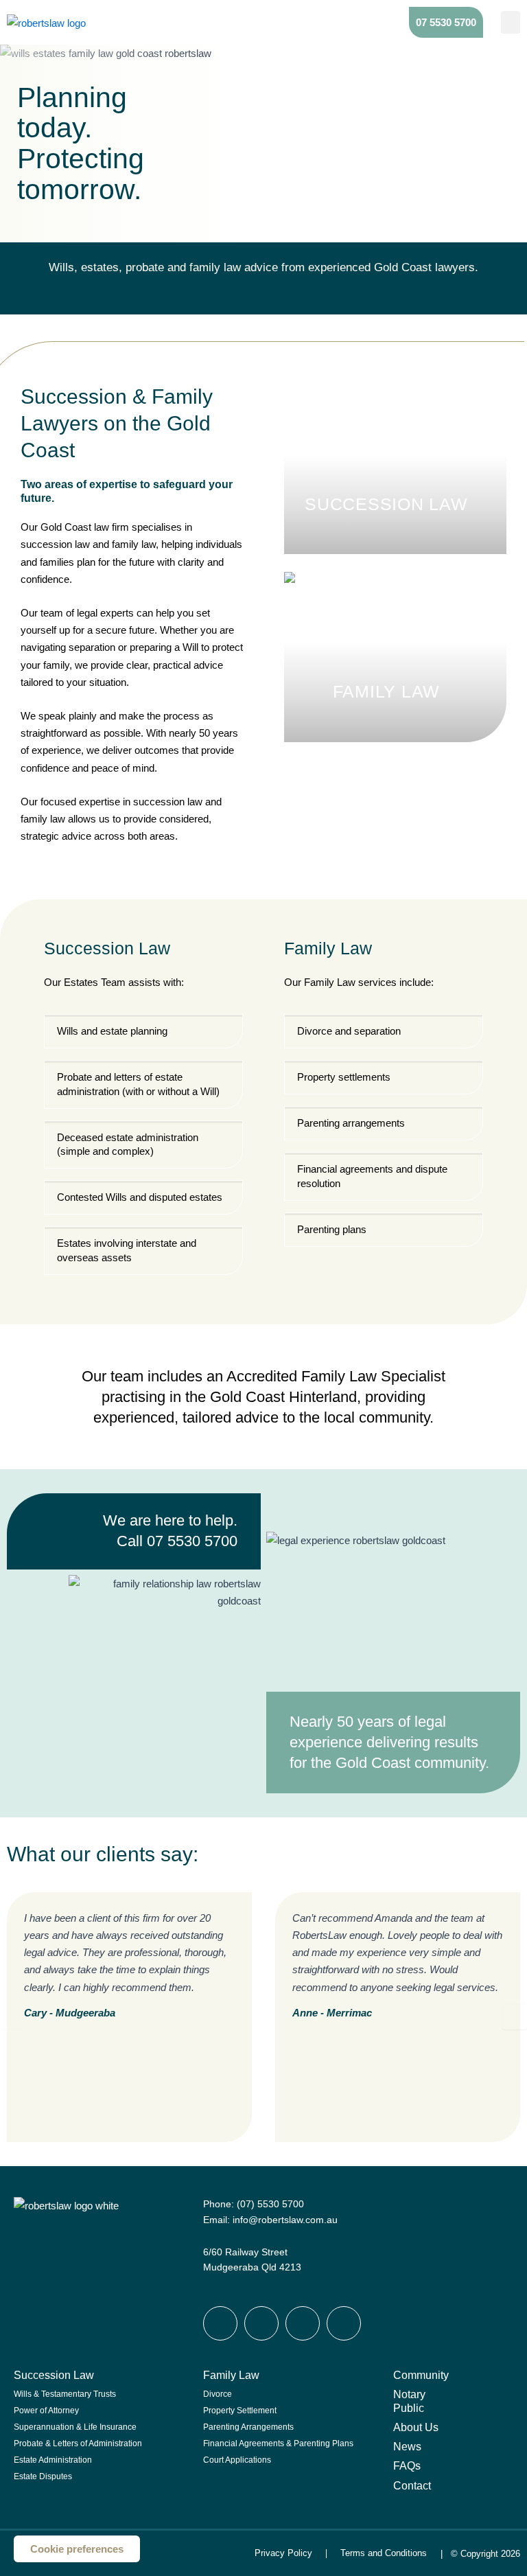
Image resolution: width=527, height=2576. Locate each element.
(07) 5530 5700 (270, 2204)
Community (421, 2375)
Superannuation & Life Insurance (75, 2427)
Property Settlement (240, 2411)
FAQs (407, 2465)
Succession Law (54, 2375)
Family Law (231, 2375)
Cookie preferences (77, 2549)
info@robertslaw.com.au (285, 2220)
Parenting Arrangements (248, 2427)
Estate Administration (53, 2460)
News (407, 2446)
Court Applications (237, 2460)
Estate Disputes (43, 2476)
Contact (412, 2485)
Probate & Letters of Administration (78, 2443)
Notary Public (409, 2401)
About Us (416, 2427)
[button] (511, 22)
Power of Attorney (46, 2411)
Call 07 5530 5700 (177, 1541)
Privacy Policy (283, 2553)
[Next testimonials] (515, 2016)
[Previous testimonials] (12, 2016)
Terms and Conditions (384, 2553)
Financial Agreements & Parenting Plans (278, 2443)
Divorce (218, 2394)
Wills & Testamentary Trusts (65, 2394)
